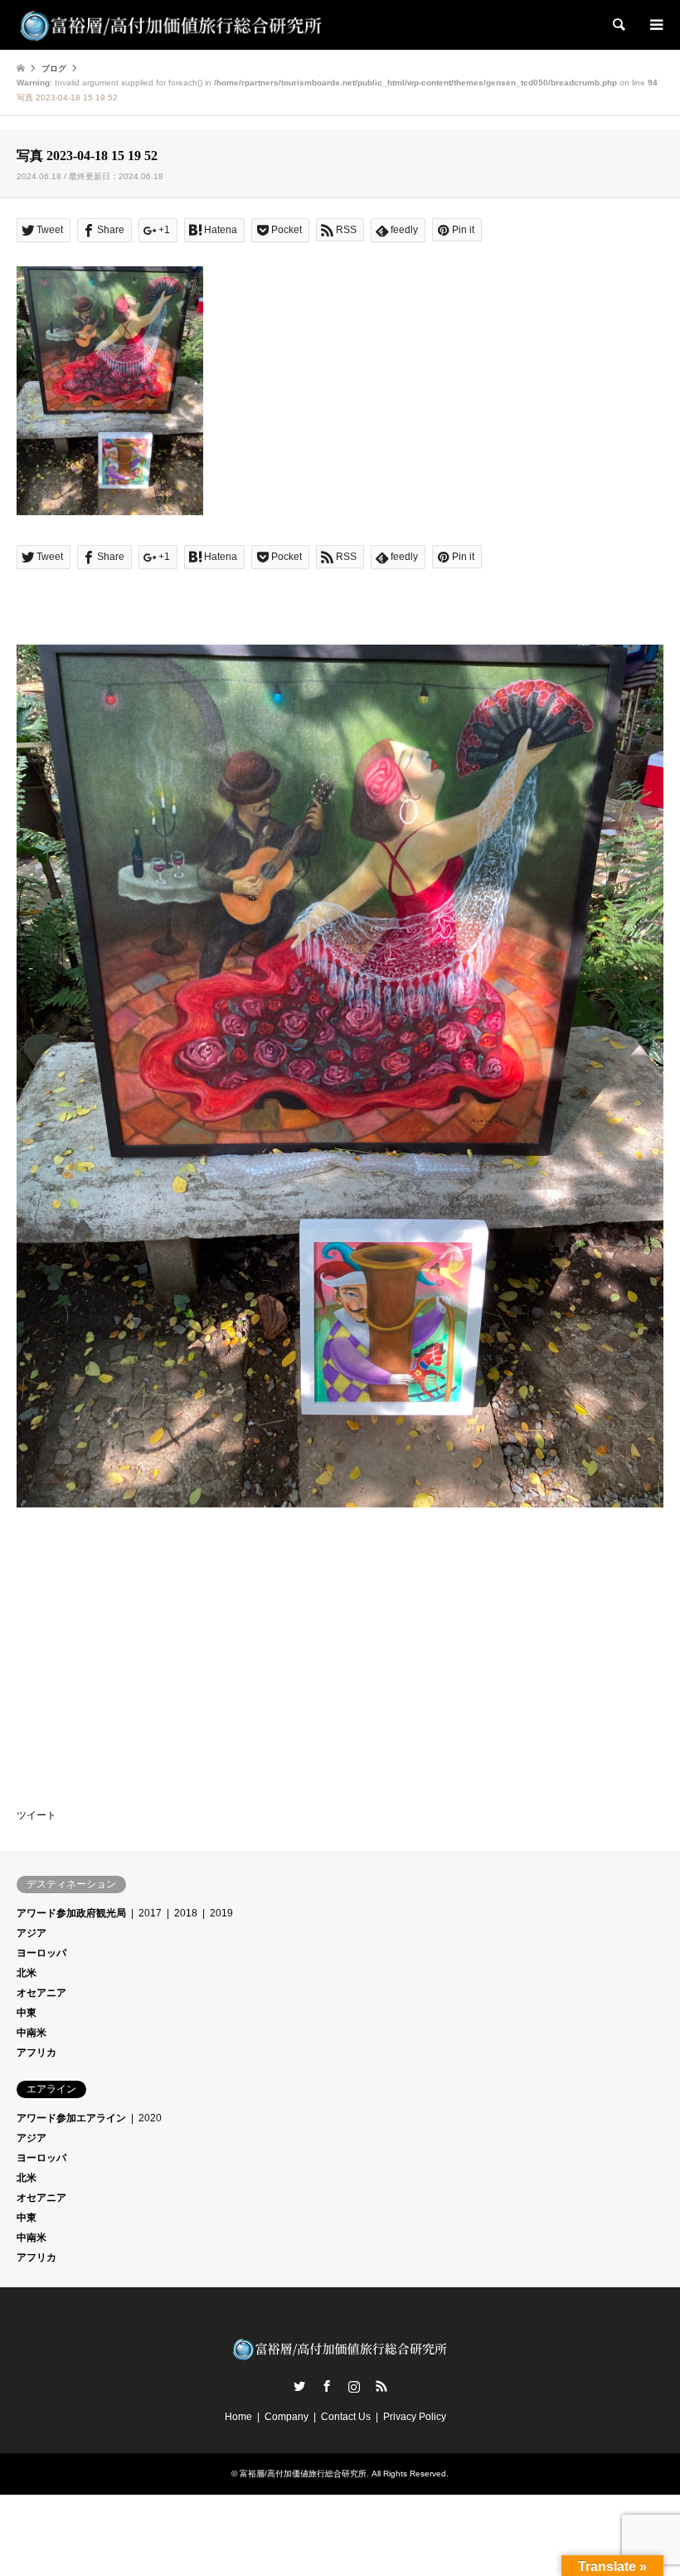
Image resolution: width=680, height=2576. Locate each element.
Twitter (299, 2386)
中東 (27, 2013)
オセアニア (41, 1993)
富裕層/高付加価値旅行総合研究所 (303, 2474)
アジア (32, 1933)
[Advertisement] (141, 1634)
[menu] (655, 25)
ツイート (36, 1815)
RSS (381, 2386)
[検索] (618, 25)
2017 (150, 1913)
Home (238, 2417)
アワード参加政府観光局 (71, 1913)
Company (287, 2417)
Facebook (327, 2386)
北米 (27, 1973)
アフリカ (36, 2053)
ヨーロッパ (41, 1953)
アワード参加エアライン (71, 2118)
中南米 (32, 2033)
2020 (150, 2118)
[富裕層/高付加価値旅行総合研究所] (172, 25)
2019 (221, 1913)
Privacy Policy (415, 2417)
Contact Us (346, 2417)
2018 (186, 1913)
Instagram (354, 2386)
